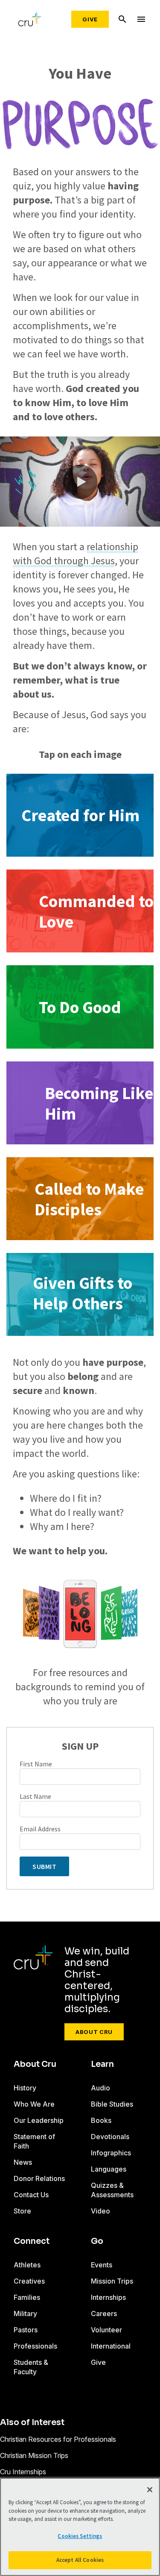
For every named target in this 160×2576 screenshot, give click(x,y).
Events (102, 2265)
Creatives (29, 2281)
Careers (104, 2314)
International (111, 2346)
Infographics (111, 2153)
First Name (36, 1764)
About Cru (94, 2032)
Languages (109, 2169)
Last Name (35, 1796)
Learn (102, 2064)
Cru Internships (23, 2472)
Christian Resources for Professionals (58, 2439)
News (23, 2162)
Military (25, 2314)
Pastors (26, 2330)
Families (27, 2297)
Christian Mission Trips (34, 2455)
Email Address (40, 1829)
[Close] (150, 2490)
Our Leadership (39, 2120)
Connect (32, 2241)
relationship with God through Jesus (76, 554)
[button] (80, 482)
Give (90, 19)
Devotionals (110, 2137)
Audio (100, 2088)
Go (97, 2241)
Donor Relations (39, 2178)
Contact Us (31, 2195)
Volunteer (106, 2330)
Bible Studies (112, 2104)
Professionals (35, 2346)
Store (22, 2211)
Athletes (27, 2265)
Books (101, 2120)
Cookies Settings (80, 2536)
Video (100, 2211)
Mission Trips (112, 2281)
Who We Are (34, 2104)
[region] (80, 2527)
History (25, 2088)
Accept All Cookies (80, 2560)
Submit (44, 1866)
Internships (108, 2297)
